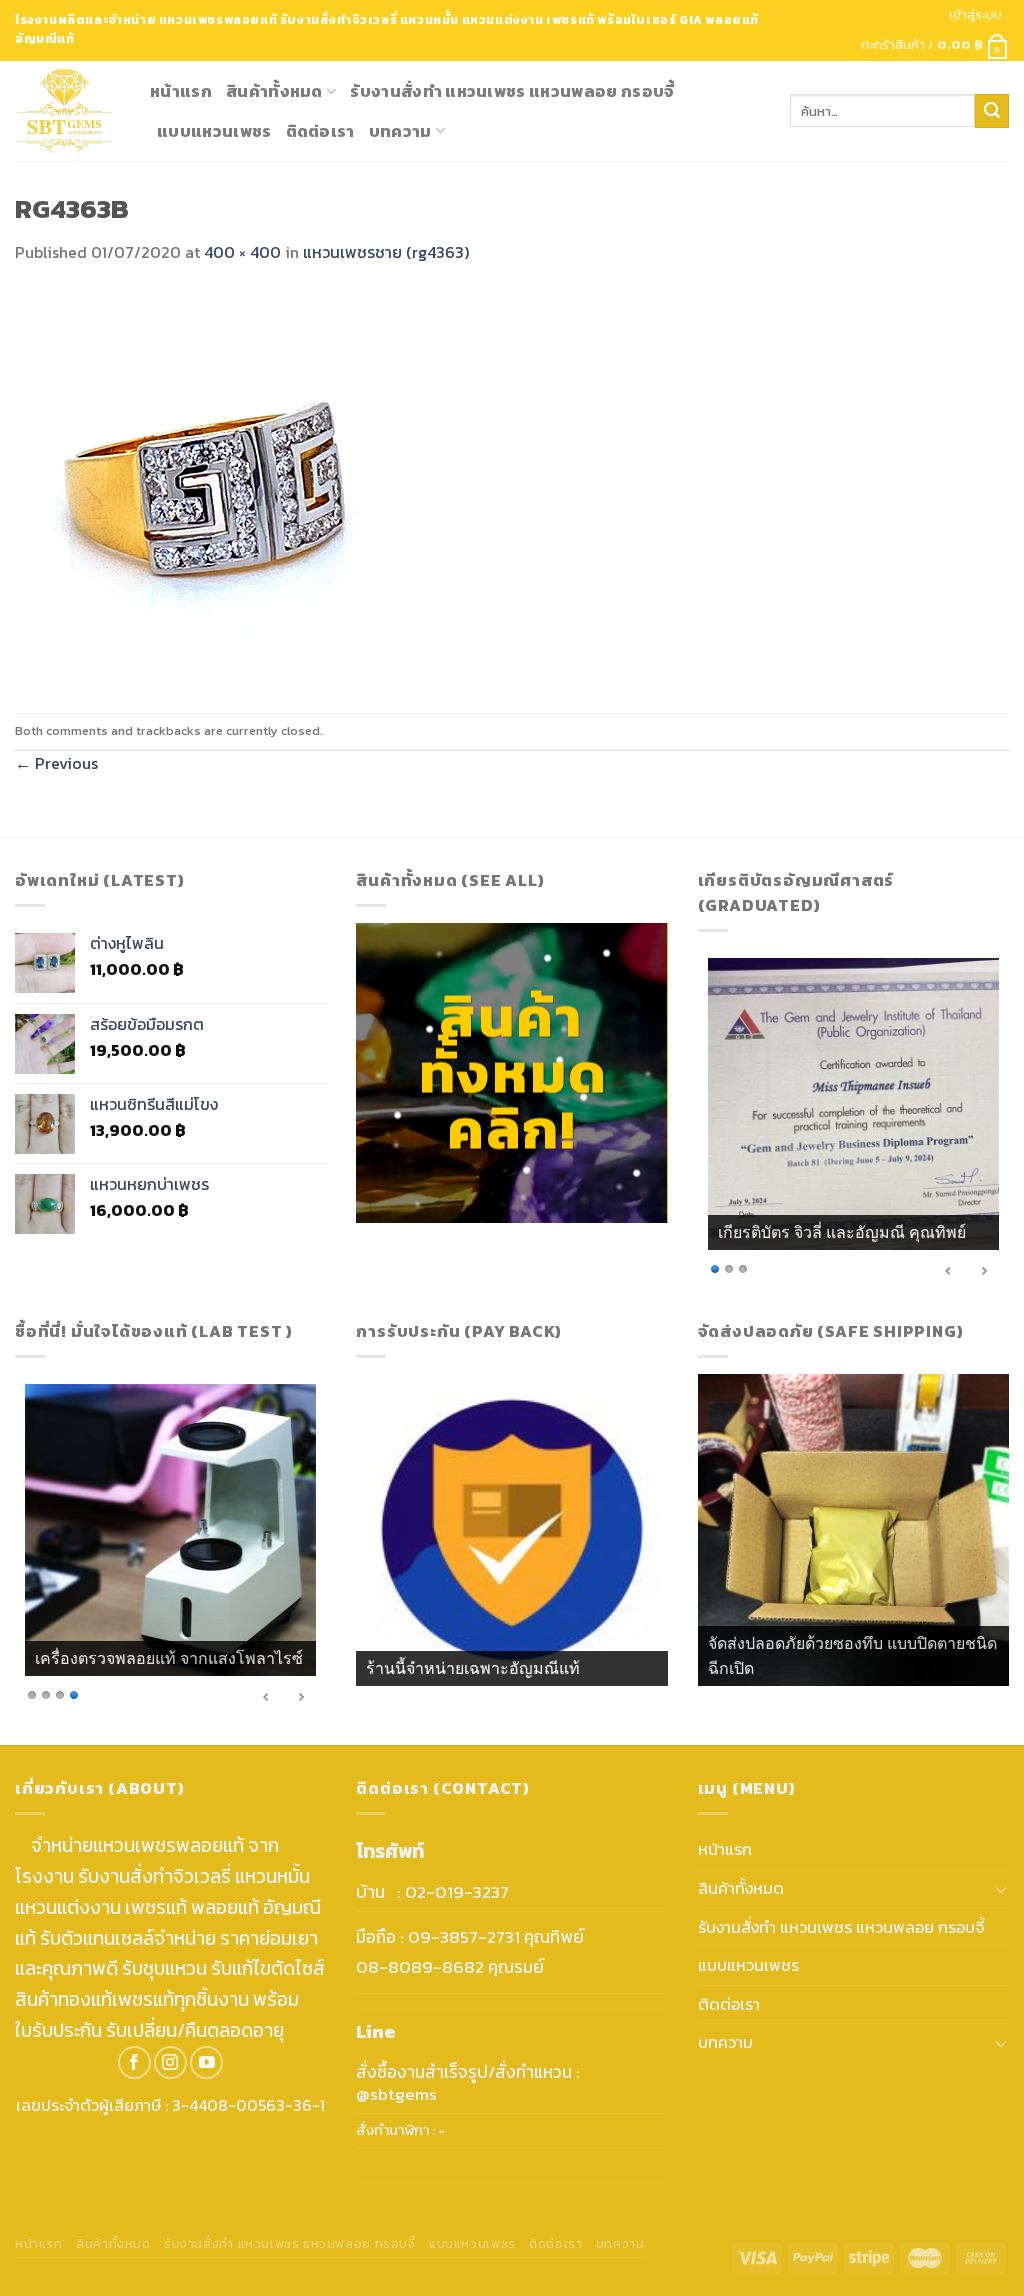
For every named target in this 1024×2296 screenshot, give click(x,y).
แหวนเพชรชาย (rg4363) (386, 252)
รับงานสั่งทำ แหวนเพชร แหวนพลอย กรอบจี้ (512, 91)
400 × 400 (242, 252)
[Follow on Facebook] (134, 2062)
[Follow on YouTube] (206, 2062)
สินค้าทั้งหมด (274, 91)
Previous (56, 763)
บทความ (400, 131)
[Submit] (992, 111)
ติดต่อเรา (320, 131)
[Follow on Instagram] (170, 2062)
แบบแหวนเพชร (214, 131)
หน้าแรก (181, 91)
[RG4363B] (215, 487)
